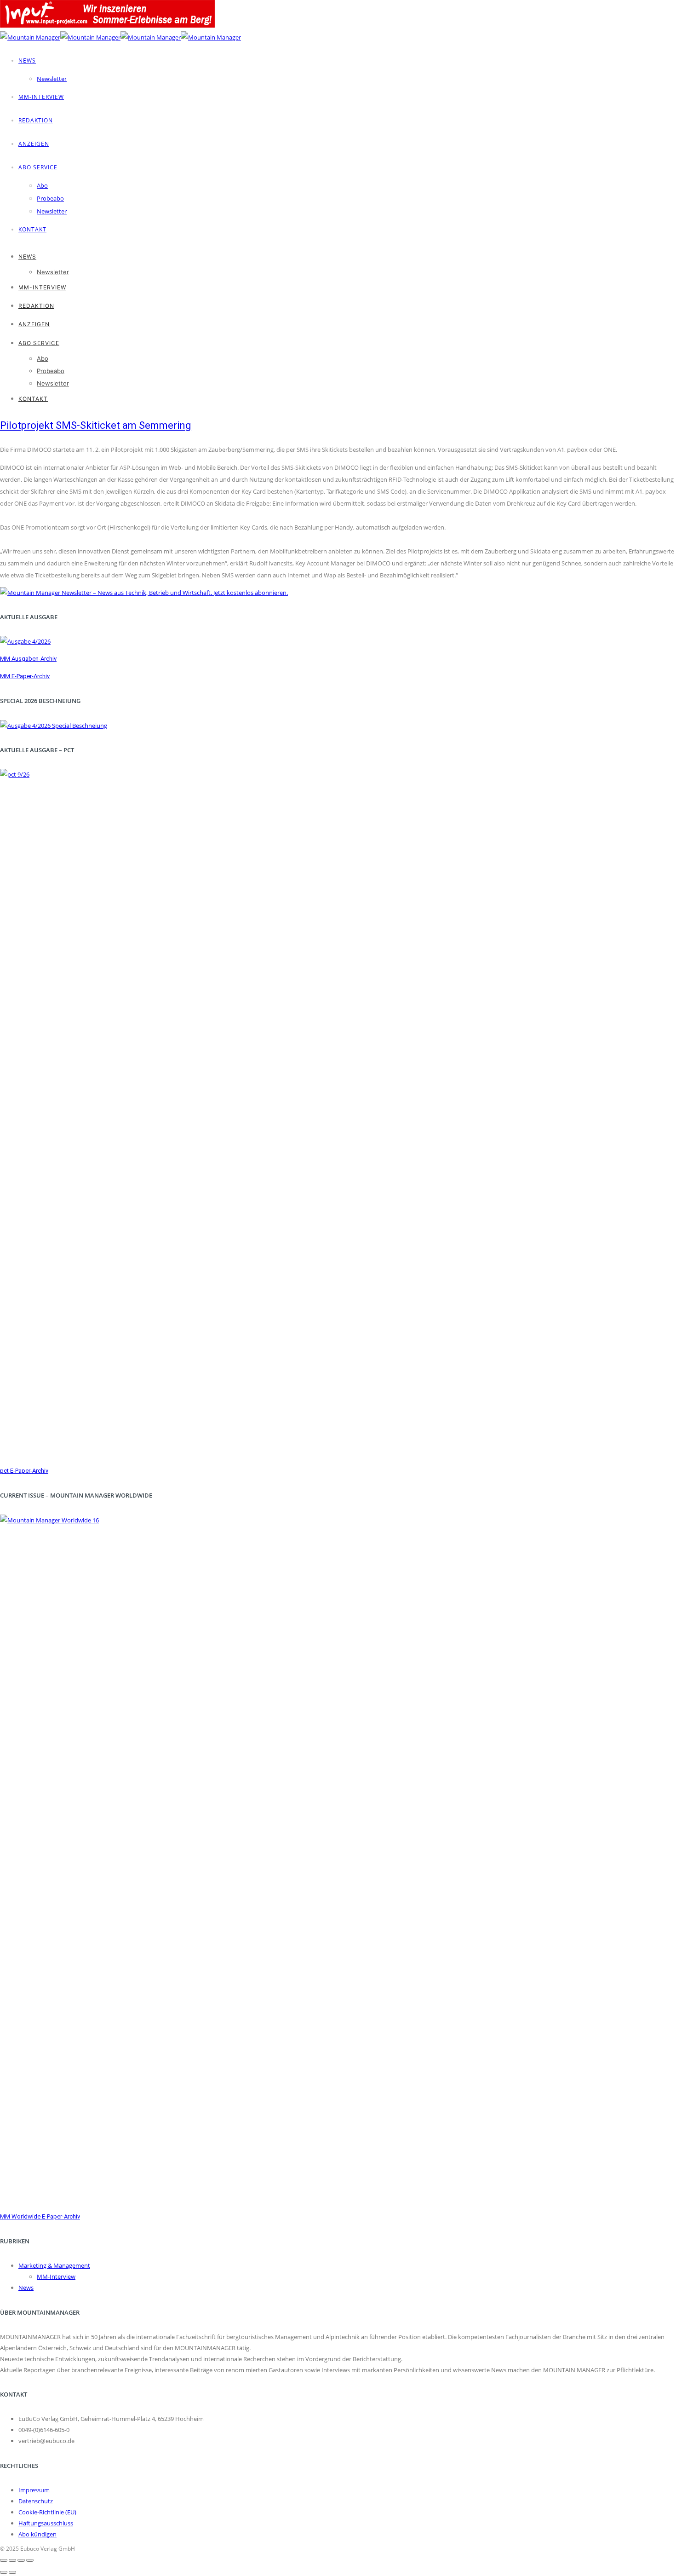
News (27, 61)
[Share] (12, 2560)
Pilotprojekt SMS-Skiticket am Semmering (96, 425)
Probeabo (50, 198)
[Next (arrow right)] (12, 2572)
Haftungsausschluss (46, 2523)
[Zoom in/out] (30, 2560)
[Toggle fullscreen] (21, 2560)
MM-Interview (41, 97)
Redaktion (36, 120)
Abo (42, 185)
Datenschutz (36, 2501)
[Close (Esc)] (4, 2560)
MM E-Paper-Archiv (25, 676)
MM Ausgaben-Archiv (28, 659)
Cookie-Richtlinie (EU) (47, 2512)
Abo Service (38, 167)
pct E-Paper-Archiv (24, 1471)
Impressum (34, 2490)
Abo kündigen (37, 2534)
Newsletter (52, 79)
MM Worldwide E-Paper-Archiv (40, 2216)
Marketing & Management (54, 2265)
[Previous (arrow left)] (4, 2572)
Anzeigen (34, 144)
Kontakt (32, 229)
